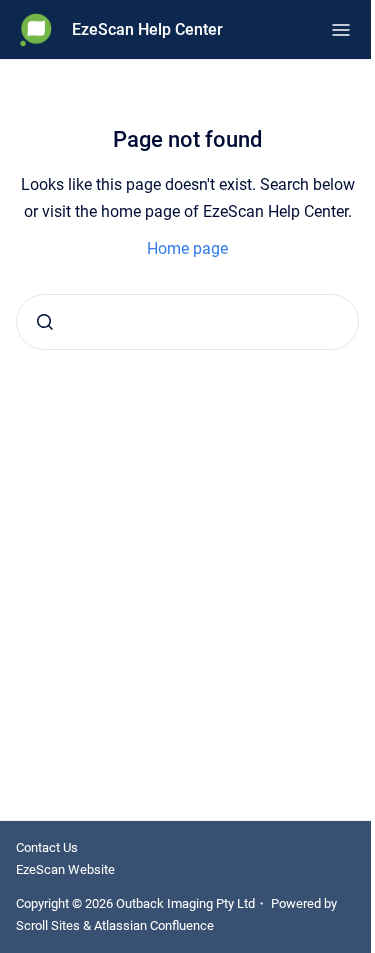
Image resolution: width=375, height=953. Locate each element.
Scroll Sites (48, 925)
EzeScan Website (65, 869)
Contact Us (47, 847)
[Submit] (45, 322)
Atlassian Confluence (154, 925)
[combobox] (187, 322)
